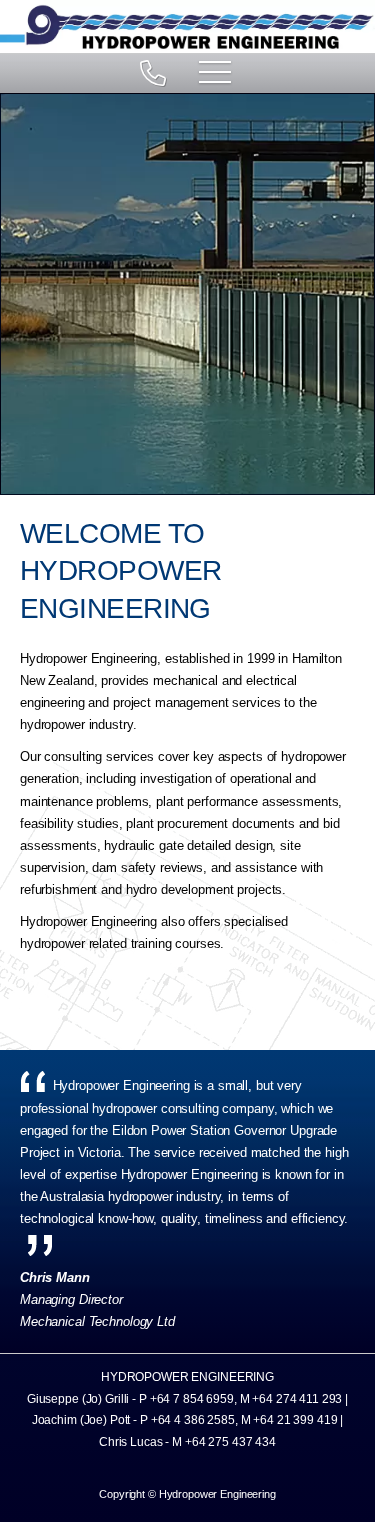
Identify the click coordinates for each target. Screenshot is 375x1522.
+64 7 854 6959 (192, 1399)
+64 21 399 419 (295, 1420)
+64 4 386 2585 (193, 1420)
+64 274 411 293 (297, 1399)
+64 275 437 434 (230, 1442)
